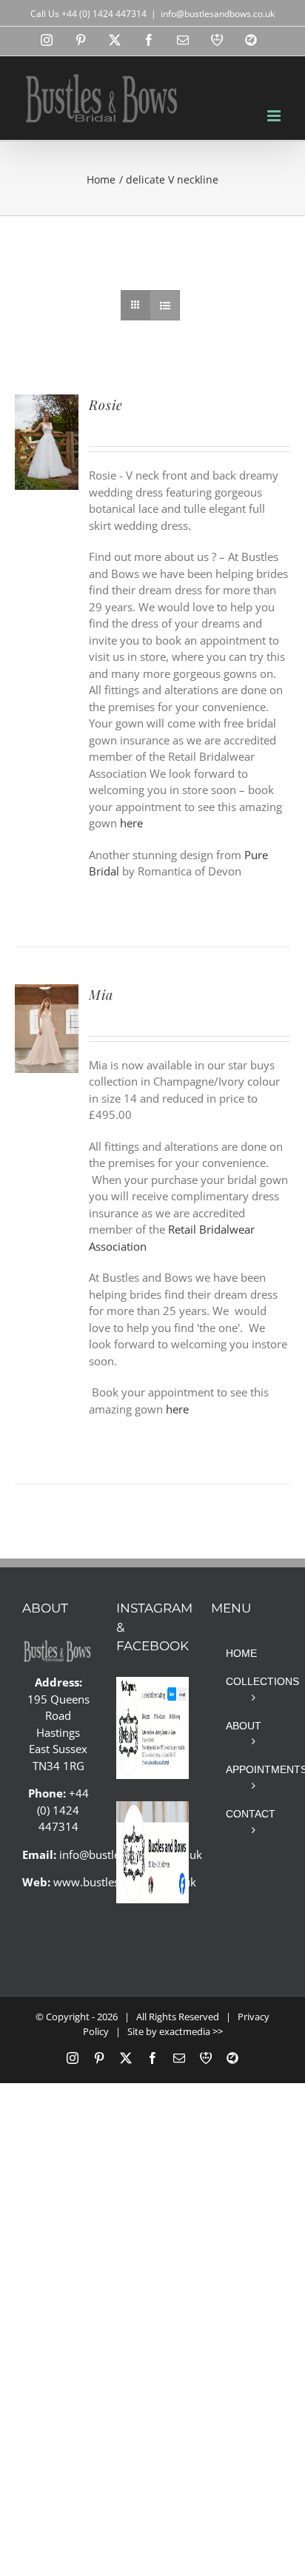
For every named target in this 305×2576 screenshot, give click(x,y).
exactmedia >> (191, 2031)
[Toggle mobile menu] (275, 116)
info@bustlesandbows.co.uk (218, 14)
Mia (101, 995)
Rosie (106, 405)
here (131, 823)
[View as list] (165, 305)
